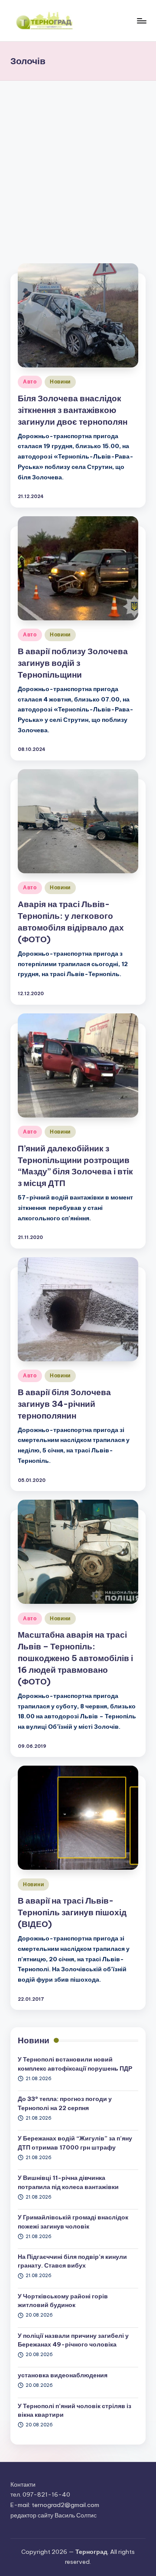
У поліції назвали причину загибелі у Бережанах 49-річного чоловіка (73, 2340)
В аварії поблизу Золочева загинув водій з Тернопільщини (73, 663)
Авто (30, 382)
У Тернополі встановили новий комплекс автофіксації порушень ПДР (75, 2064)
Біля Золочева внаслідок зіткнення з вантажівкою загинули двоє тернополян (73, 410)
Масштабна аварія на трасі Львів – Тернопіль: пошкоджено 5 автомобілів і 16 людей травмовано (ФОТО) (75, 1658)
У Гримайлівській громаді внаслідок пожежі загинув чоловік (73, 2222)
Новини (60, 382)
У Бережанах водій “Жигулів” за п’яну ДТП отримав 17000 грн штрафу (75, 2143)
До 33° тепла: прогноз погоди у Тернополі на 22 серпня (65, 2103)
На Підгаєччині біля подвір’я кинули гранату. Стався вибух (72, 2261)
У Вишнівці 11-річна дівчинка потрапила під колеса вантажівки (68, 2182)
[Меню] (141, 21)
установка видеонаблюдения (63, 2375)
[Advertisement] (78, 163)
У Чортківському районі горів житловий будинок (63, 2301)
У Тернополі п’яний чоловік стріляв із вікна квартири (75, 2410)
